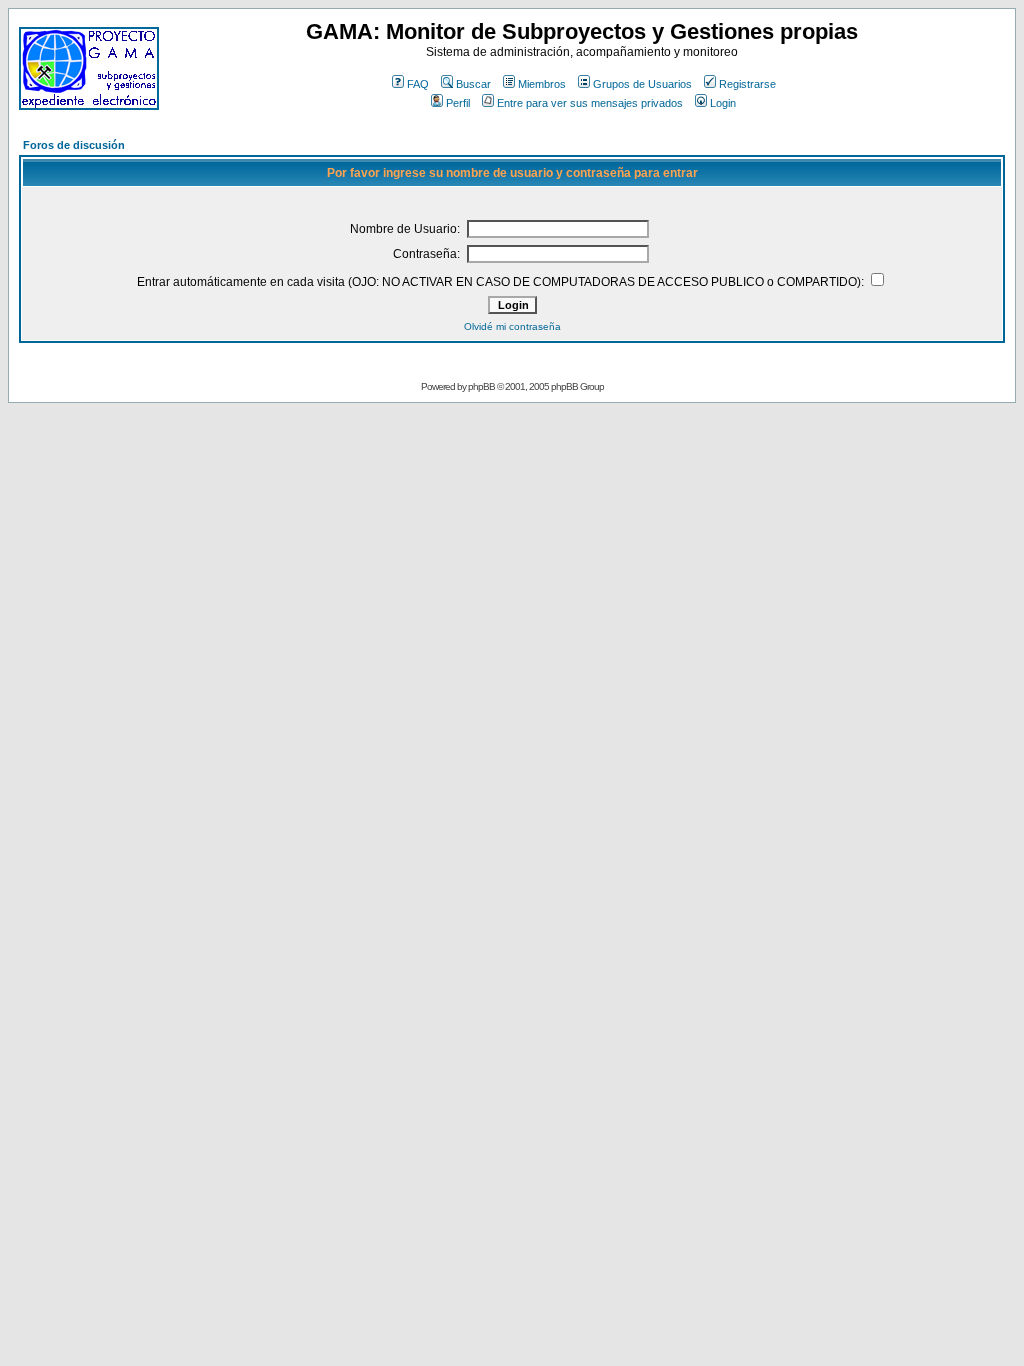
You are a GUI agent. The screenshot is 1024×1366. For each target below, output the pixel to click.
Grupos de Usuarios (642, 84)
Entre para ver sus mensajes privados (590, 103)
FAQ (418, 84)
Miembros (542, 84)
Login (723, 103)
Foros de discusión (74, 145)
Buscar (473, 84)
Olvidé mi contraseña (512, 326)
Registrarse (747, 84)
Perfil (458, 103)
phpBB (481, 386)
